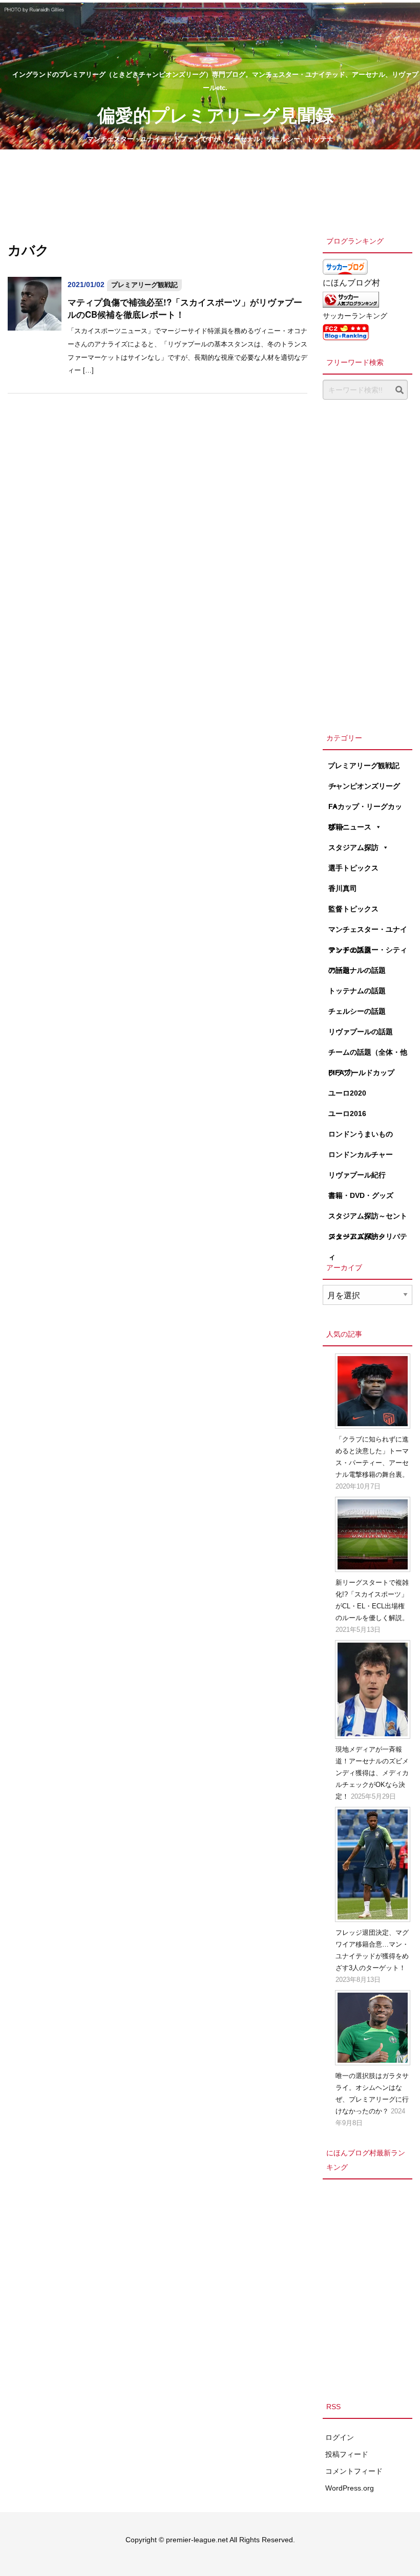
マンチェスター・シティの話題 (368, 953)
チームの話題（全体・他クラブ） (368, 1055)
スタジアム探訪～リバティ (368, 1239)
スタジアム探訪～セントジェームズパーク (368, 1219)
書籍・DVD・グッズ (361, 1195)
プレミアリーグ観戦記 (144, 285)
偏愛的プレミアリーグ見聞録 (215, 114)
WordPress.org (350, 2488)
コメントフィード (354, 2471)
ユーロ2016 (347, 1114)
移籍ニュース (350, 827)
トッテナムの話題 (357, 991)
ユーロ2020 (347, 1093)
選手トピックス (353, 868)
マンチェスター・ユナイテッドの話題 (368, 932)
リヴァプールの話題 (361, 1032)
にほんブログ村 (351, 283)
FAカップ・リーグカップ (365, 810)
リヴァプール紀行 (357, 1175)
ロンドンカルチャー (361, 1154)
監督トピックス (353, 909)
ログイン (340, 2437)
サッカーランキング (355, 316)
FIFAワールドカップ (361, 1073)
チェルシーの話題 (357, 1011)
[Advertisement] (367, 563)
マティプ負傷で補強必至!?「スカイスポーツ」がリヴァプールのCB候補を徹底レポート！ (185, 308)
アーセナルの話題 (357, 970)
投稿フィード (347, 2454)
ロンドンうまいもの (361, 1134)
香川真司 (343, 888)
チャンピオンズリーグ (364, 786)
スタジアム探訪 (353, 847)
